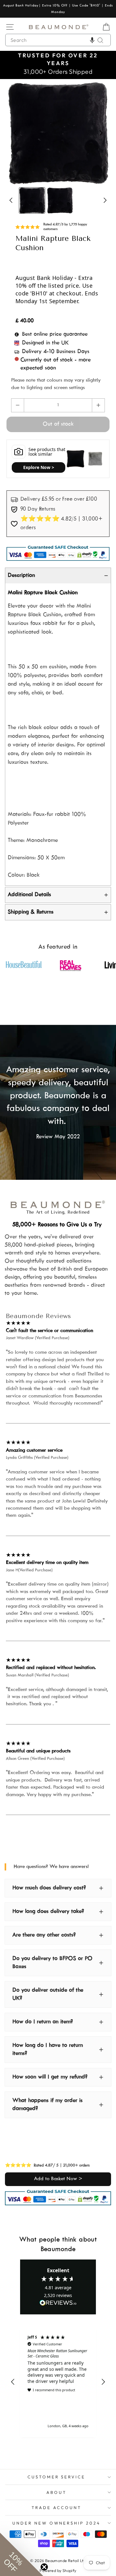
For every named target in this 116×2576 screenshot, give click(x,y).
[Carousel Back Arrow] (15, 133)
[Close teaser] (44, 2567)
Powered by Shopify (58, 2570)
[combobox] (58, 40)
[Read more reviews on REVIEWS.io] (58, 2303)
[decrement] (18, 405)
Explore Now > (39, 467)
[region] (58, 2382)
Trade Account (56, 2507)
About (56, 2492)
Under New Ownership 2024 (56, 2523)
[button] (92, 40)
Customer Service (57, 2477)
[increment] (98, 405)
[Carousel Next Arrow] (101, 133)
